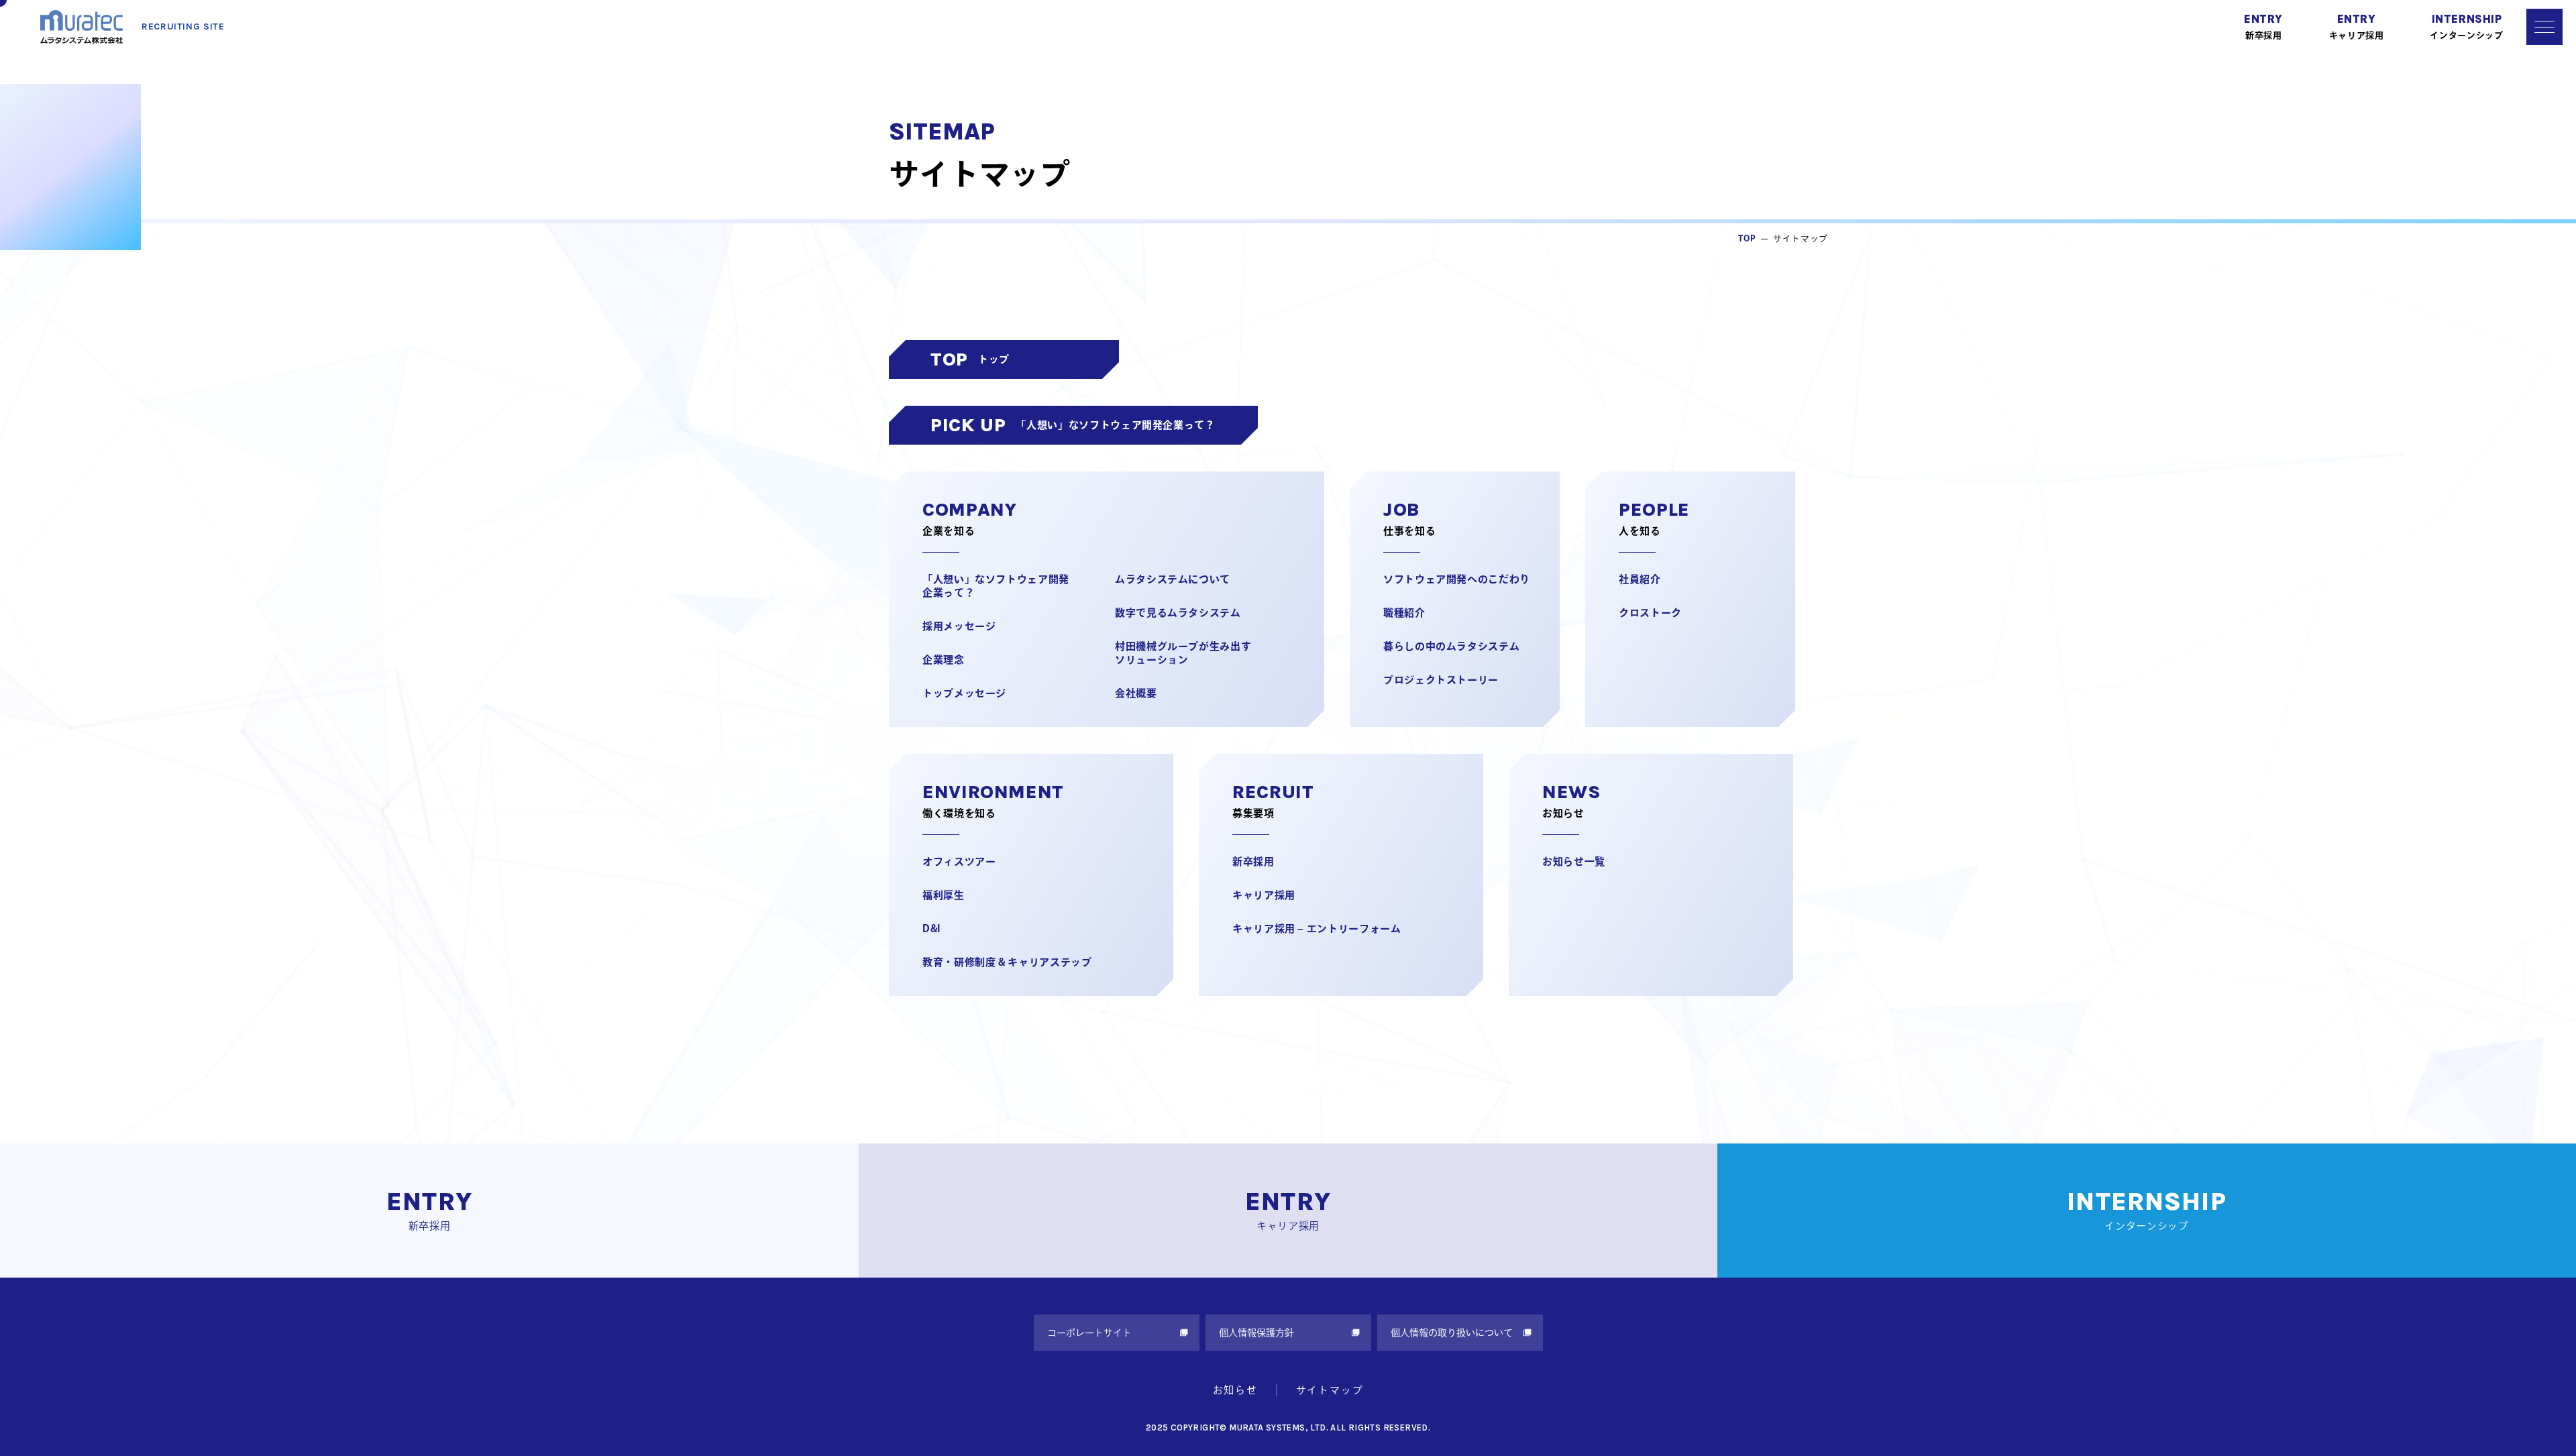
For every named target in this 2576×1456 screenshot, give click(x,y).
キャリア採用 (1264, 895)
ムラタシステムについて (1173, 579)
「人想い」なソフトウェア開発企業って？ (996, 586)
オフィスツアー (959, 861)
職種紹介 (1404, 613)
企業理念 (944, 660)
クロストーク (1650, 613)
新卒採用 (1253, 861)
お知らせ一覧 (1574, 861)
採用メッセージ (959, 626)
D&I (931, 929)
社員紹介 (1640, 579)
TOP (1747, 238)
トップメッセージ (964, 693)
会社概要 (1136, 693)
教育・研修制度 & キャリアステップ (1007, 962)
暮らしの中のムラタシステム (1451, 646)
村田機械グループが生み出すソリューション (1183, 653)
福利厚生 (944, 895)
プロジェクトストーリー (1441, 680)
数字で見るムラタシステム (1178, 613)
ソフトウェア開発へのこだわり (1457, 579)
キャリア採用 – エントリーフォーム (1317, 929)
